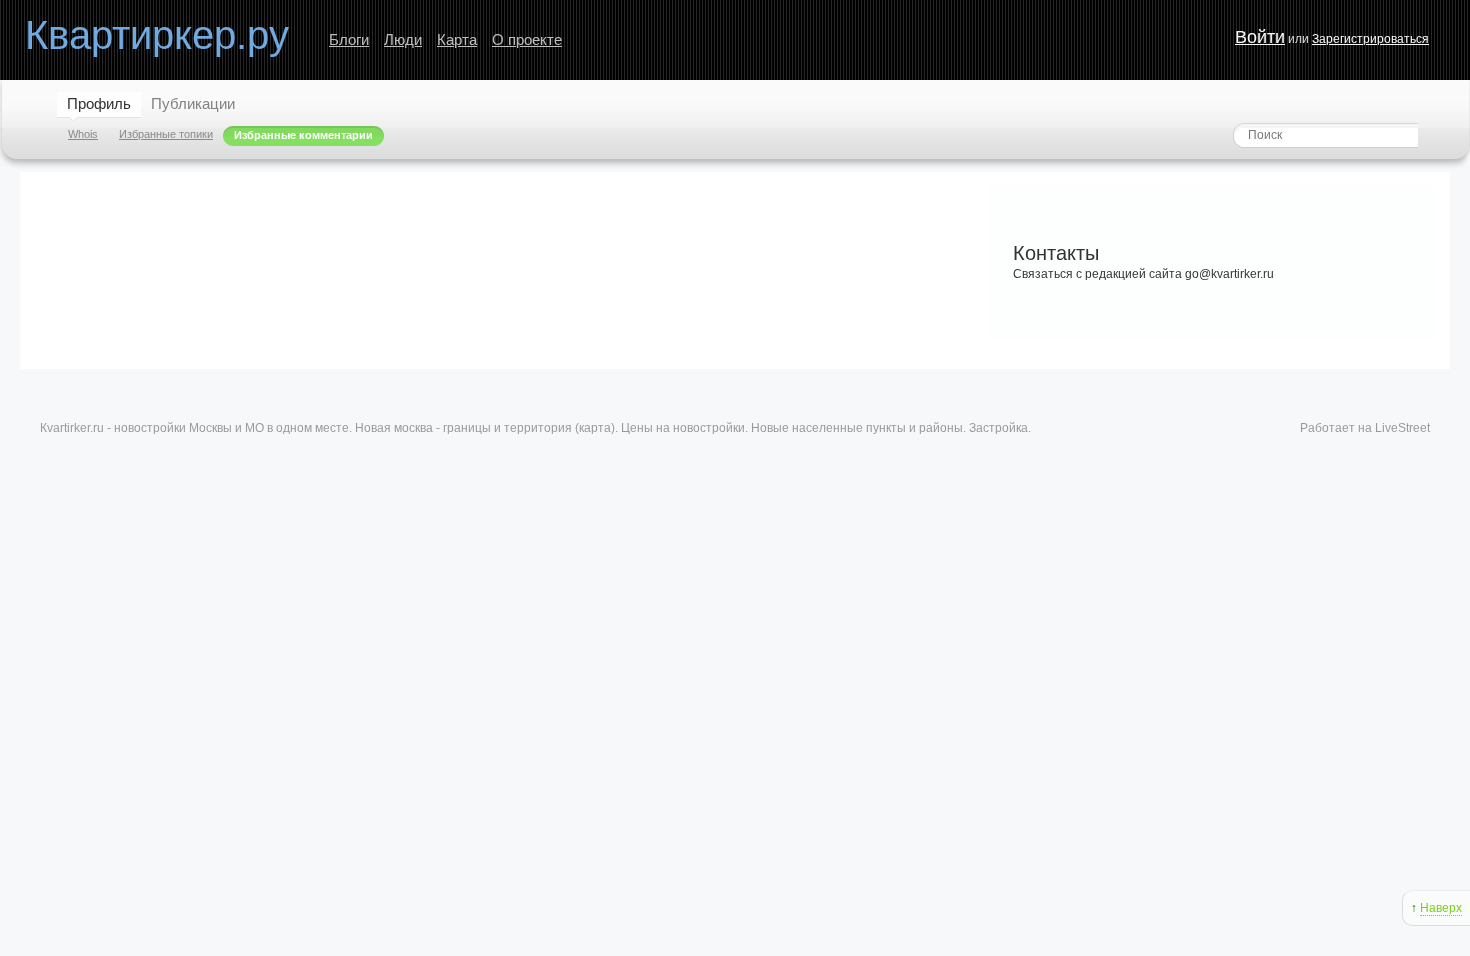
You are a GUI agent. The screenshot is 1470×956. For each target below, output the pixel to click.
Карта (457, 39)
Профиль (99, 103)
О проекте (527, 39)
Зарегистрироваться (1370, 39)
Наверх (1441, 908)
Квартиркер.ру (157, 35)
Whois (83, 134)
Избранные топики (166, 134)
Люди (403, 39)
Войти (1260, 37)
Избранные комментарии (303, 135)
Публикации (193, 103)
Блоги (349, 39)
